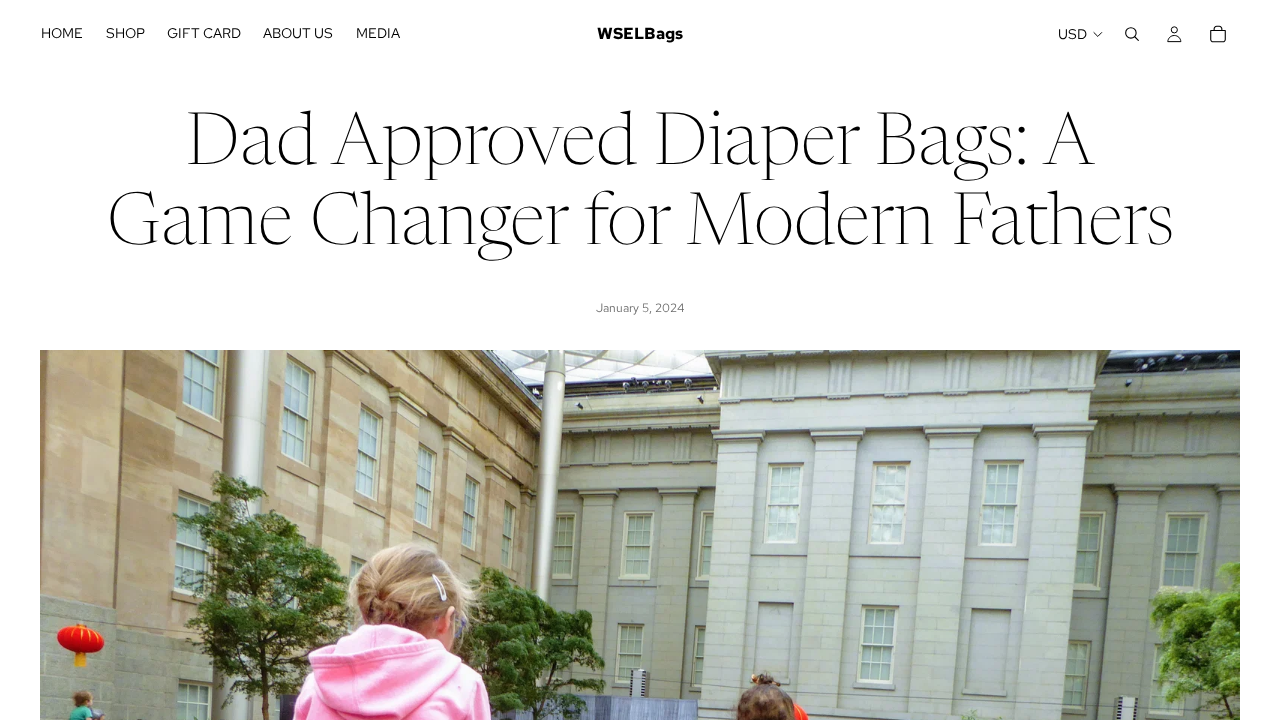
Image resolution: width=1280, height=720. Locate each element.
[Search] (1132, 34)
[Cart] (1218, 34)
